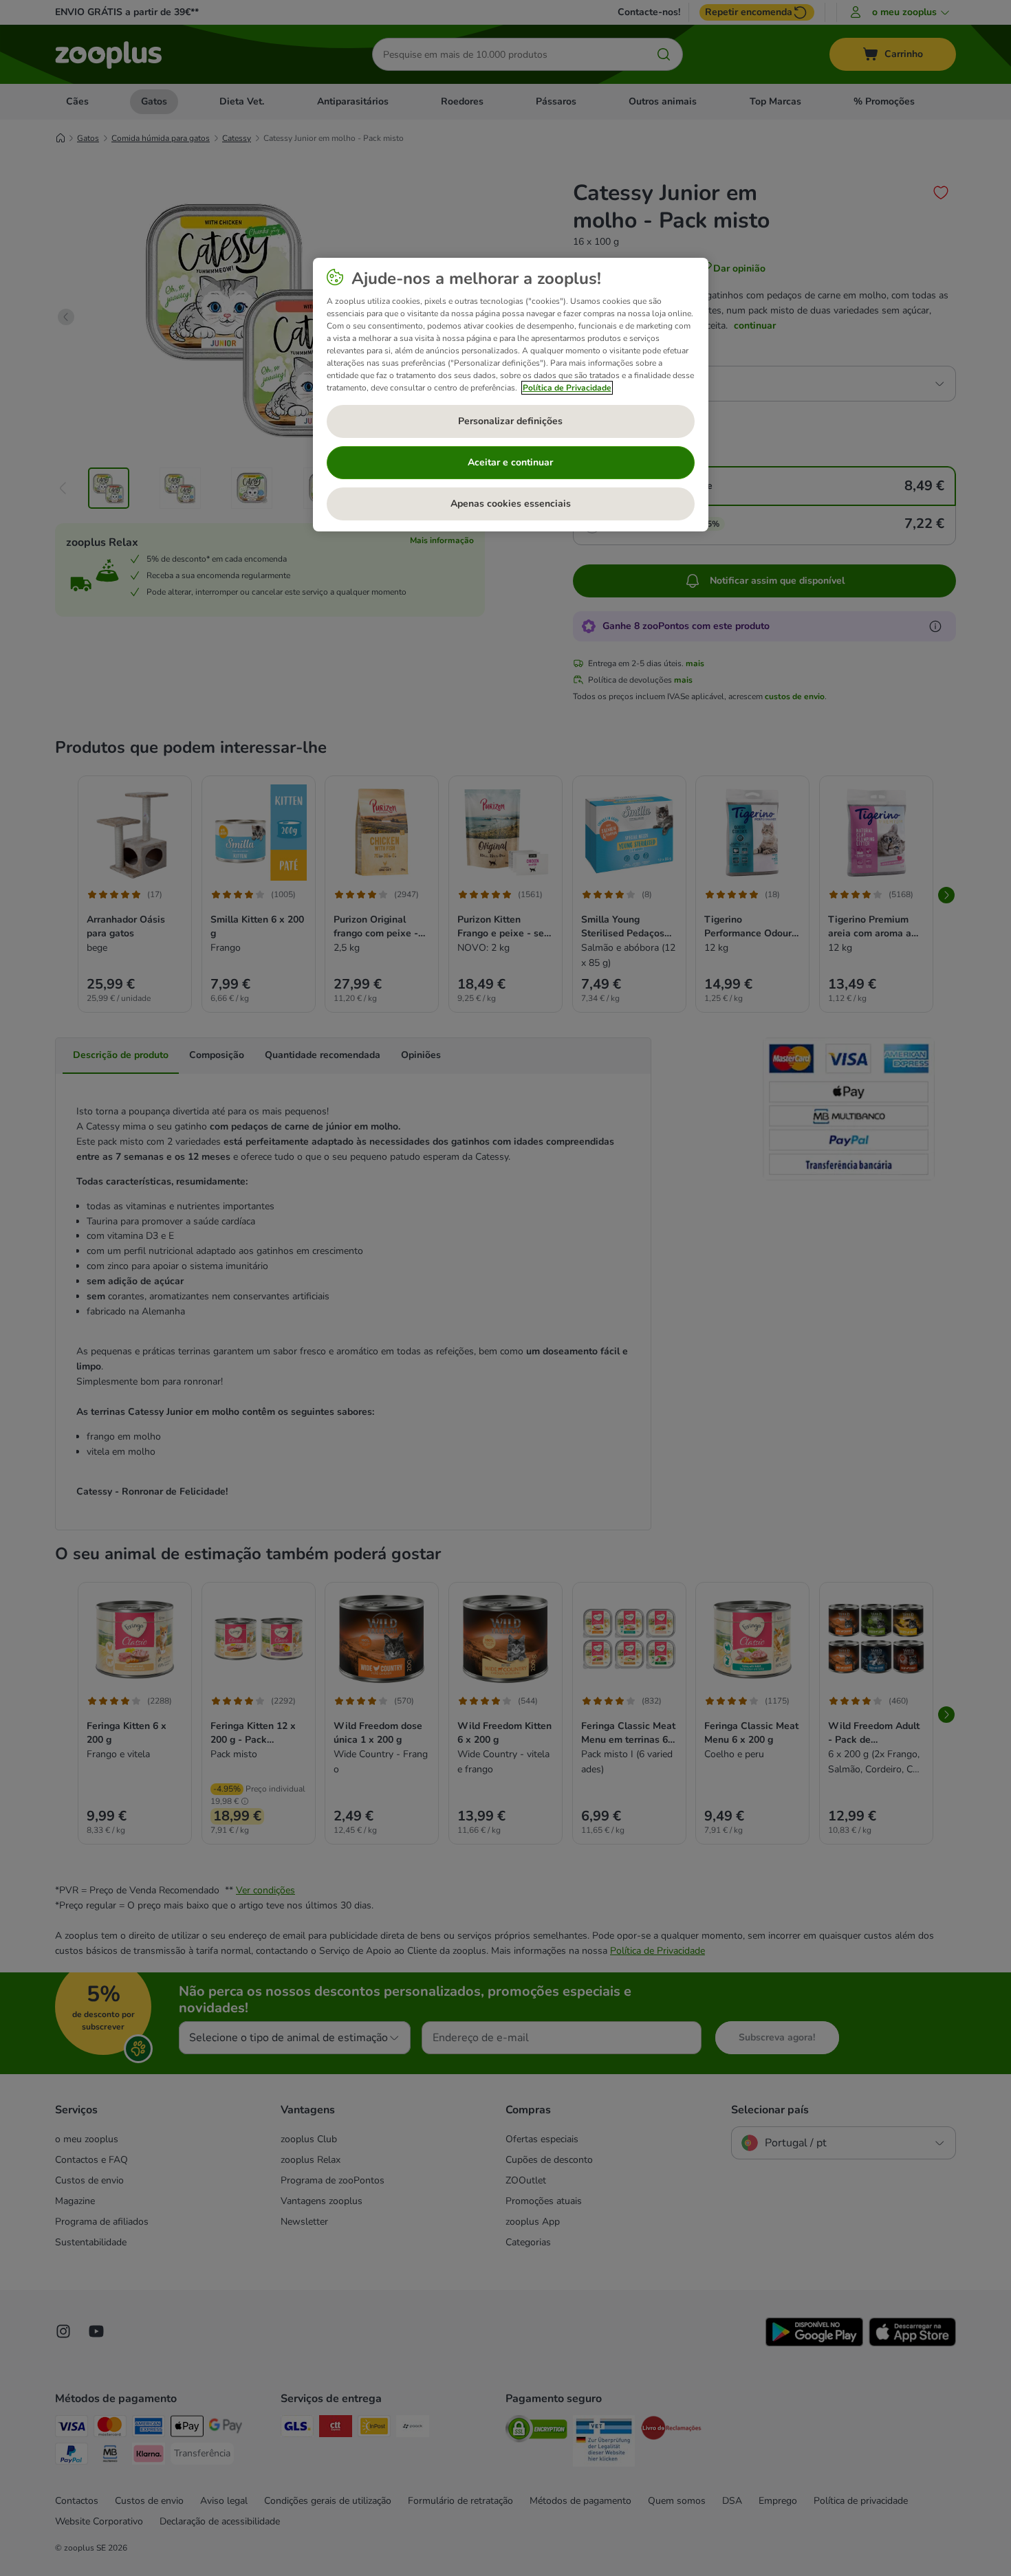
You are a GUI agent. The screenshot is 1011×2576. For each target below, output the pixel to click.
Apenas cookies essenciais (511, 504)
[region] (511, 395)
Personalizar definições (510, 421)
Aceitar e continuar (510, 462)
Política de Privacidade (567, 388)
